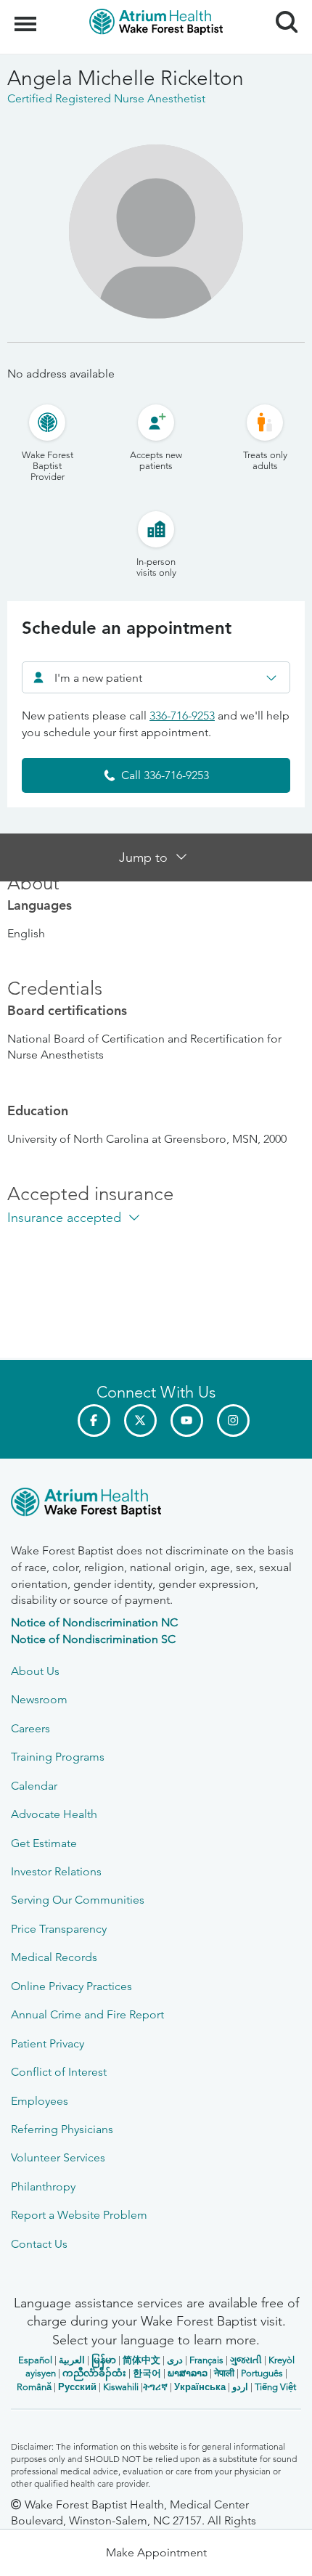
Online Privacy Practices (71, 1986)
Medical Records (54, 1957)
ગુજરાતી (246, 2360)
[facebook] (94, 1421)
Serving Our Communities (78, 1900)
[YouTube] (187, 1421)
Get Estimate (44, 1843)
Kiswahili (121, 2387)
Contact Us (39, 2244)
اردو (240, 2387)
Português (262, 2373)
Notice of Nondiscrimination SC (93, 1639)
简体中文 (141, 2360)
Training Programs (58, 1757)
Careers (30, 1728)
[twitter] (140, 1421)
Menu (27, 16)
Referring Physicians (62, 2129)
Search (281, 9)
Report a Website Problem (79, 2215)
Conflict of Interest (59, 2072)
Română (34, 2387)
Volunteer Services (58, 2157)
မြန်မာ (104, 2360)
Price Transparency (59, 1929)
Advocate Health (54, 1814)
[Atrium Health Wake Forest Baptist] (156, 1505)
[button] (156, 2553)
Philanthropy (43, 2186)
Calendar (34, 1786)
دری (175, 2360)
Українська (200, 2387)
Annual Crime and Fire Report (87, 2014)
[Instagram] (233, 1421)
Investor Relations (56, 1871)
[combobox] (156, 677)
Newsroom (39, 1699)
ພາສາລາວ (188, 2373)
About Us (35, 1671)
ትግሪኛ (155, 2387)
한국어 (147, 2373)
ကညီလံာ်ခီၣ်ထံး (94, 2373)
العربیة (72, 2360)
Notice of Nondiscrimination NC (94, 1622)
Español (35, 2360)
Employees (40, 2101)
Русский (77, 2387)
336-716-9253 (182, 716)
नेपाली (224, 2373)
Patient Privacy (48, 2043)
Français (206, 2360)
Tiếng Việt (275, 2387)
